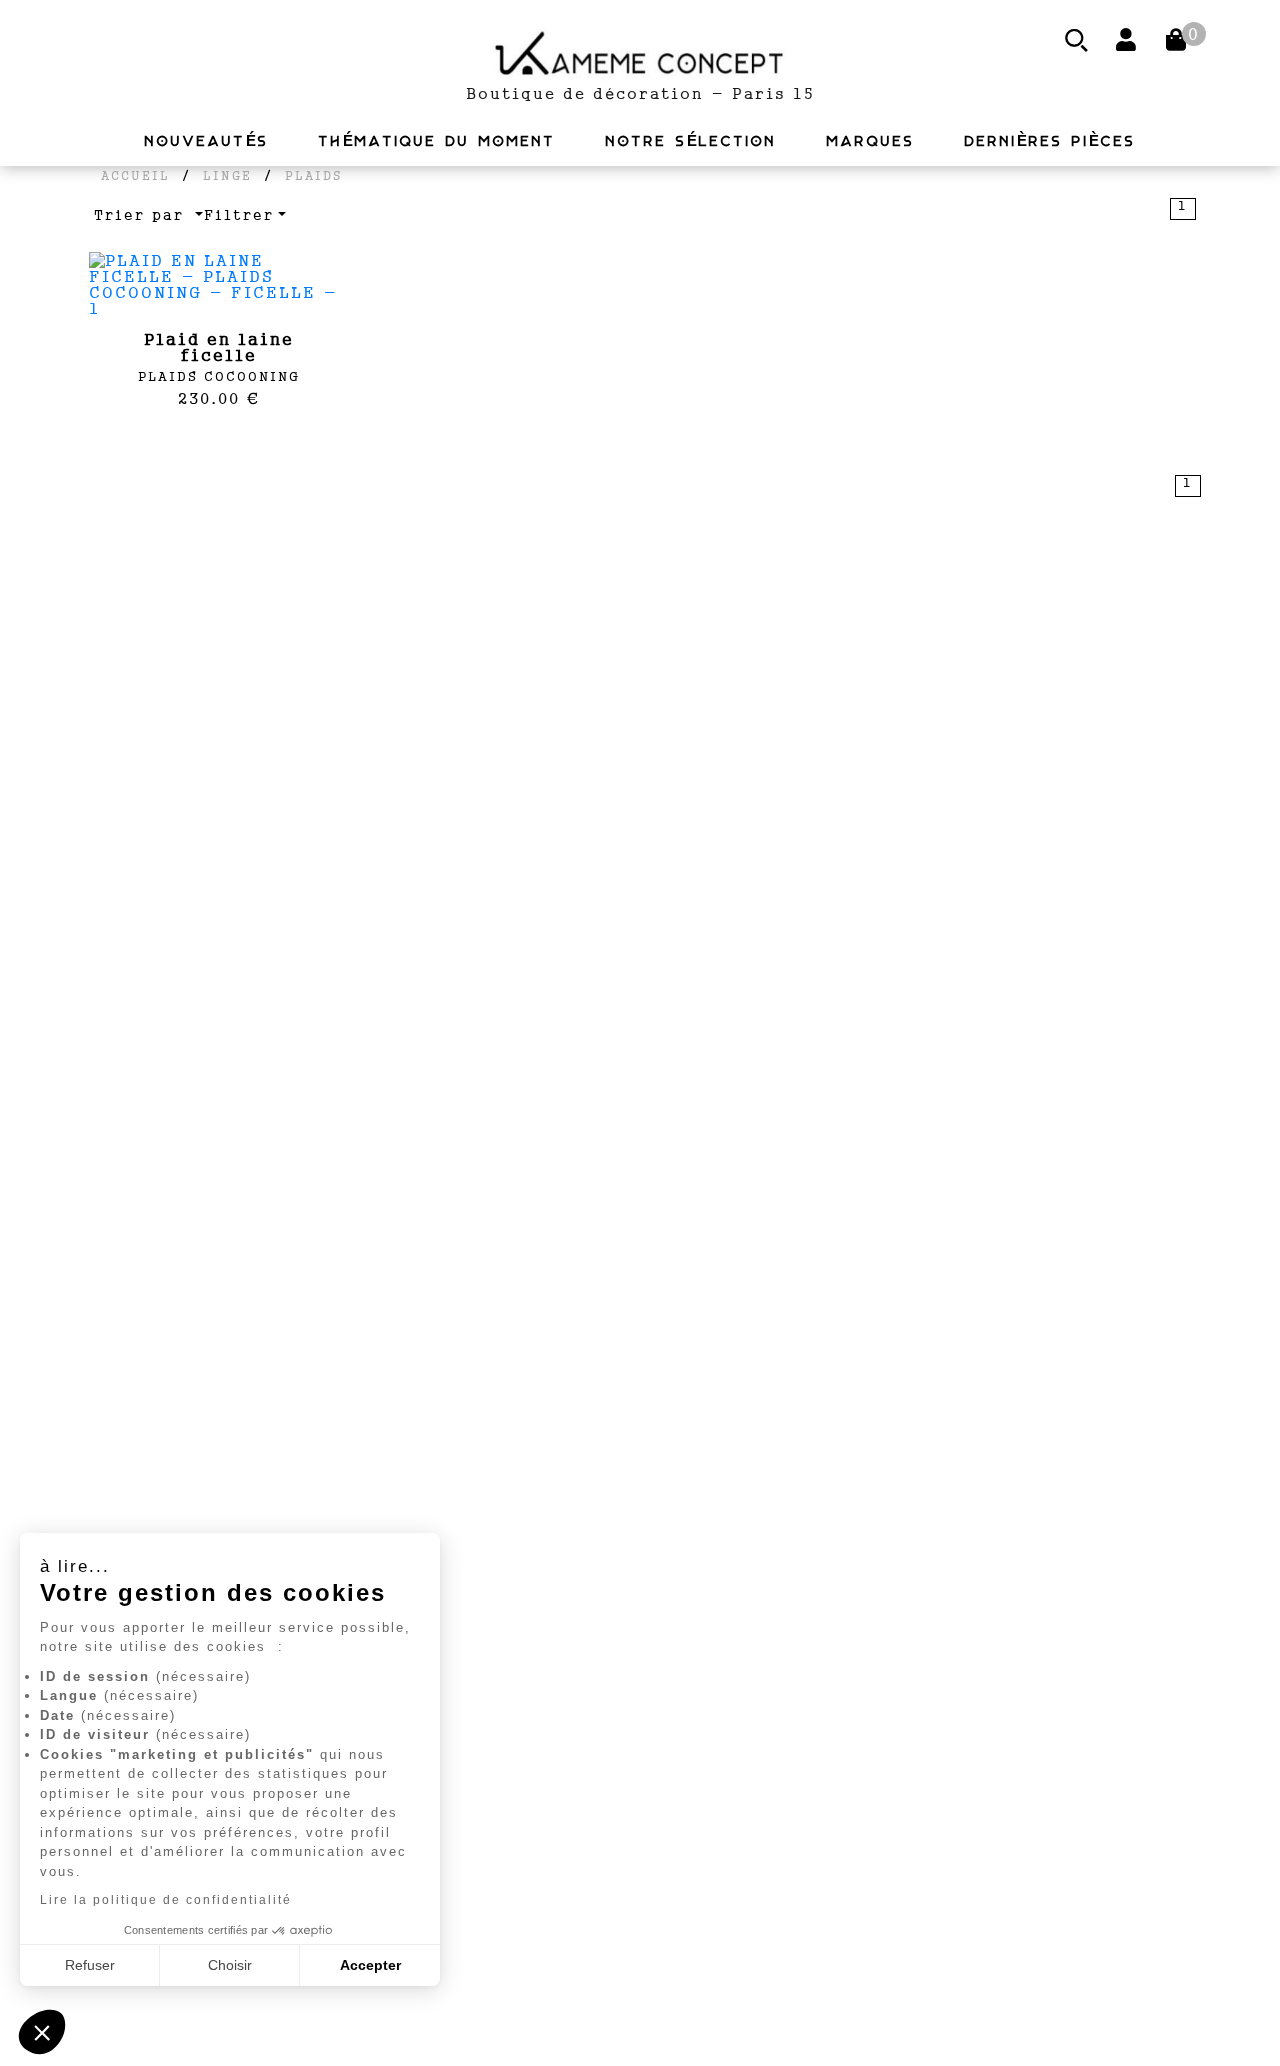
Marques (871, 141)
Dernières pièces (1050, 141)
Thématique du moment (437, 141)
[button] (42, 2032)
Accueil (135, 176)
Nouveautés (207, 141)
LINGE (227, 176)
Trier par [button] (142, 215)
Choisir (230, 1965)
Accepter (370, 1965)
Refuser (90, 1965)
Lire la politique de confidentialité (166, 1900)
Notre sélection (691, 141)
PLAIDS (313, 176)
